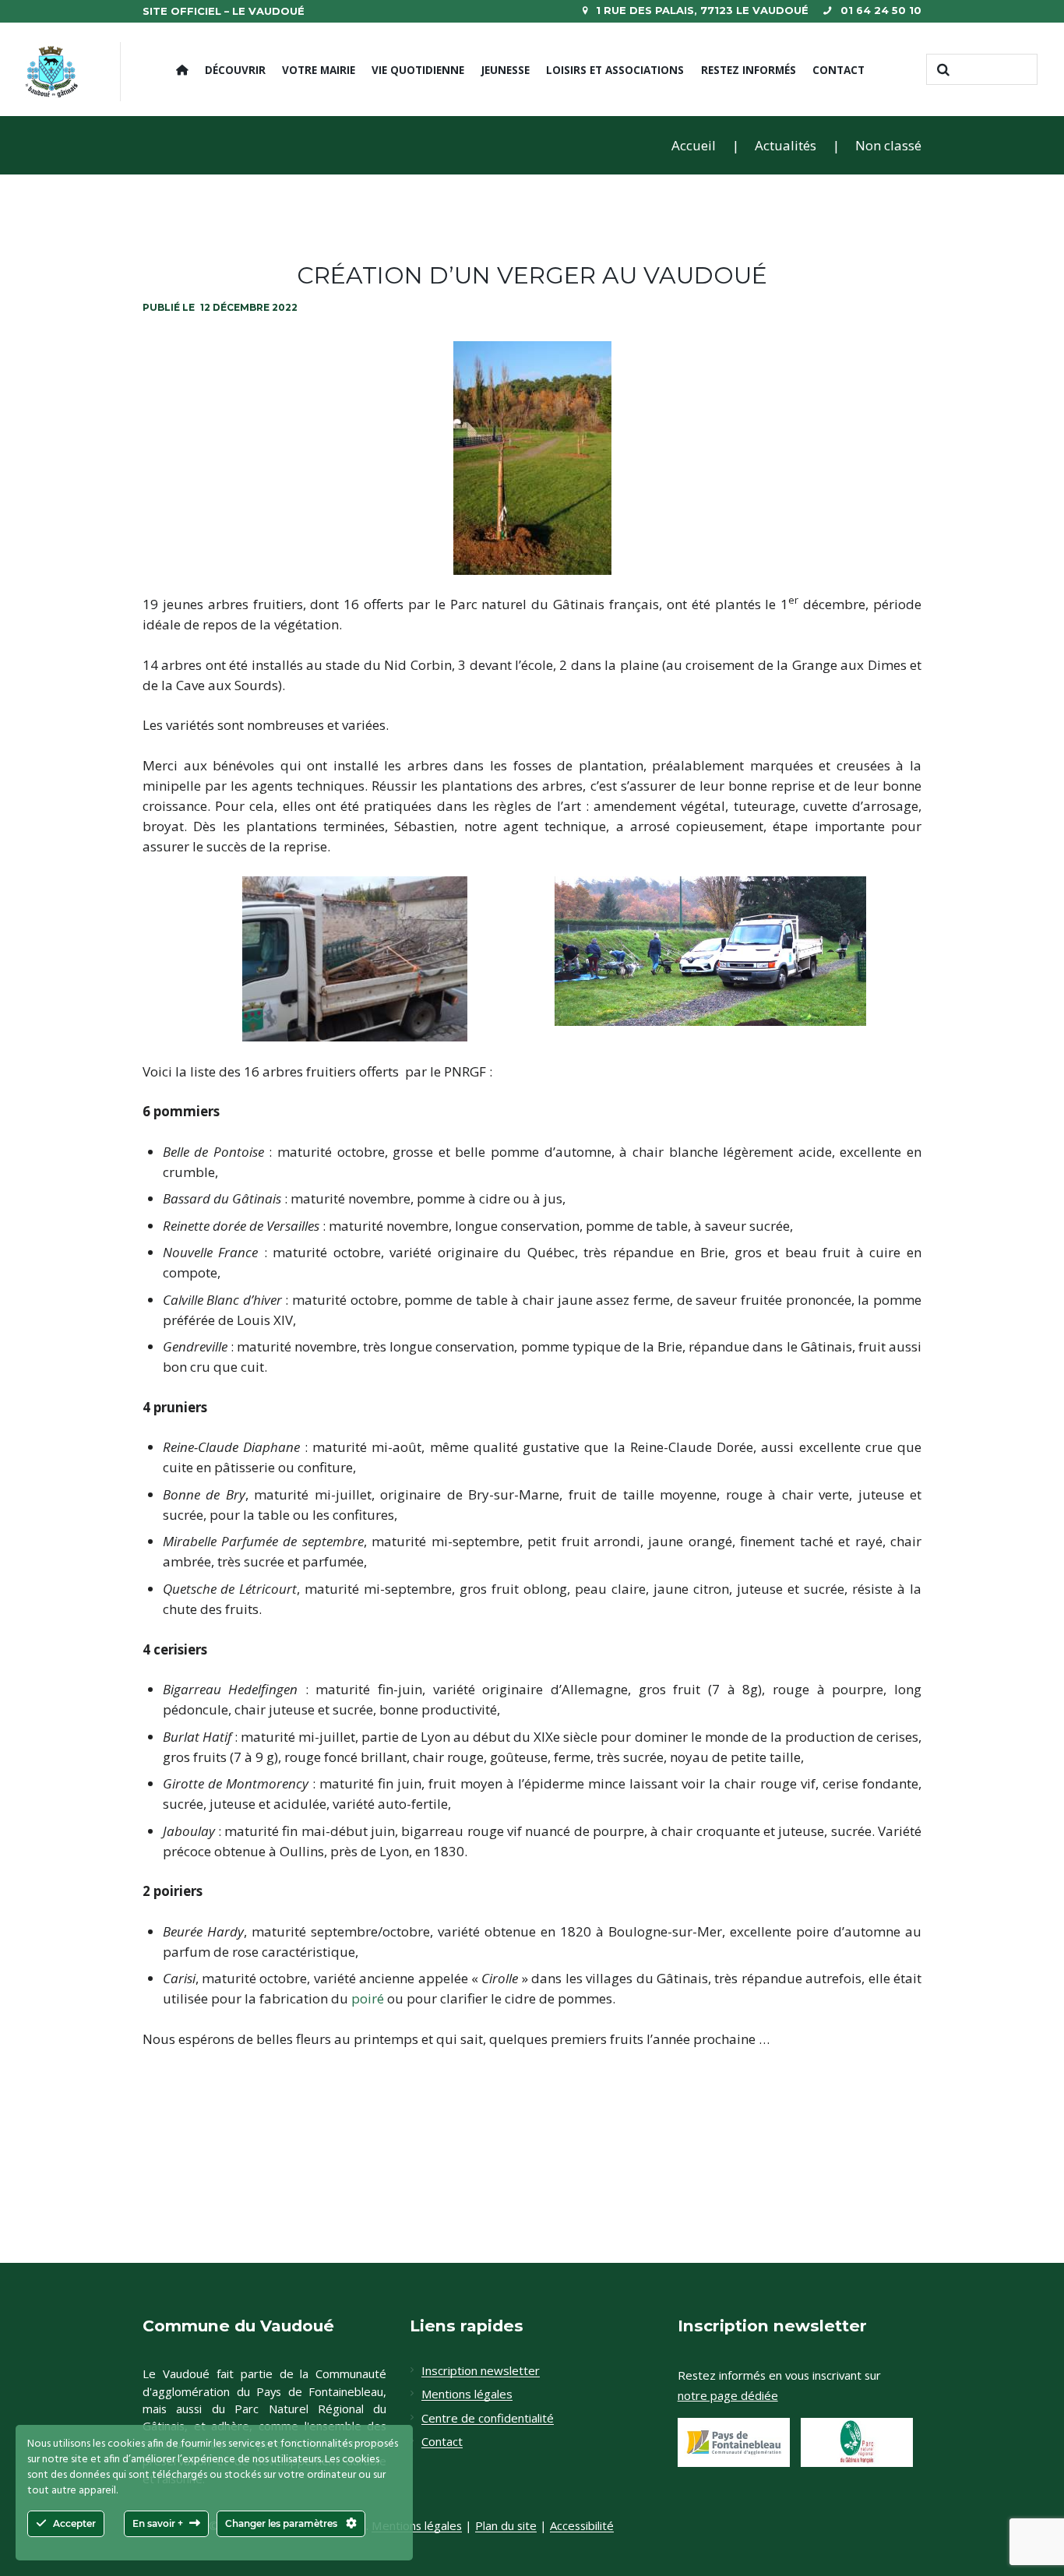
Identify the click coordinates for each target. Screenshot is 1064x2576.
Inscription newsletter (481, 2371)
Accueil (694, 145)
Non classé (888, 145)
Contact (839, 70)
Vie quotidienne (418, 70)
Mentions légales (467, 2395)
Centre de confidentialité (488, 2419)
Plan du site (506, 2526)
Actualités (786, 145)
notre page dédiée (728, 2395)
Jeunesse (506, 70)
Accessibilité (582, 2526)
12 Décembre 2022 (249, 307)
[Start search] (942, 69)
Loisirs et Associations (615, 70)
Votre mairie (319, 70)
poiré (368, 1998)
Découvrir (235, 70)
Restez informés (749, 70)
